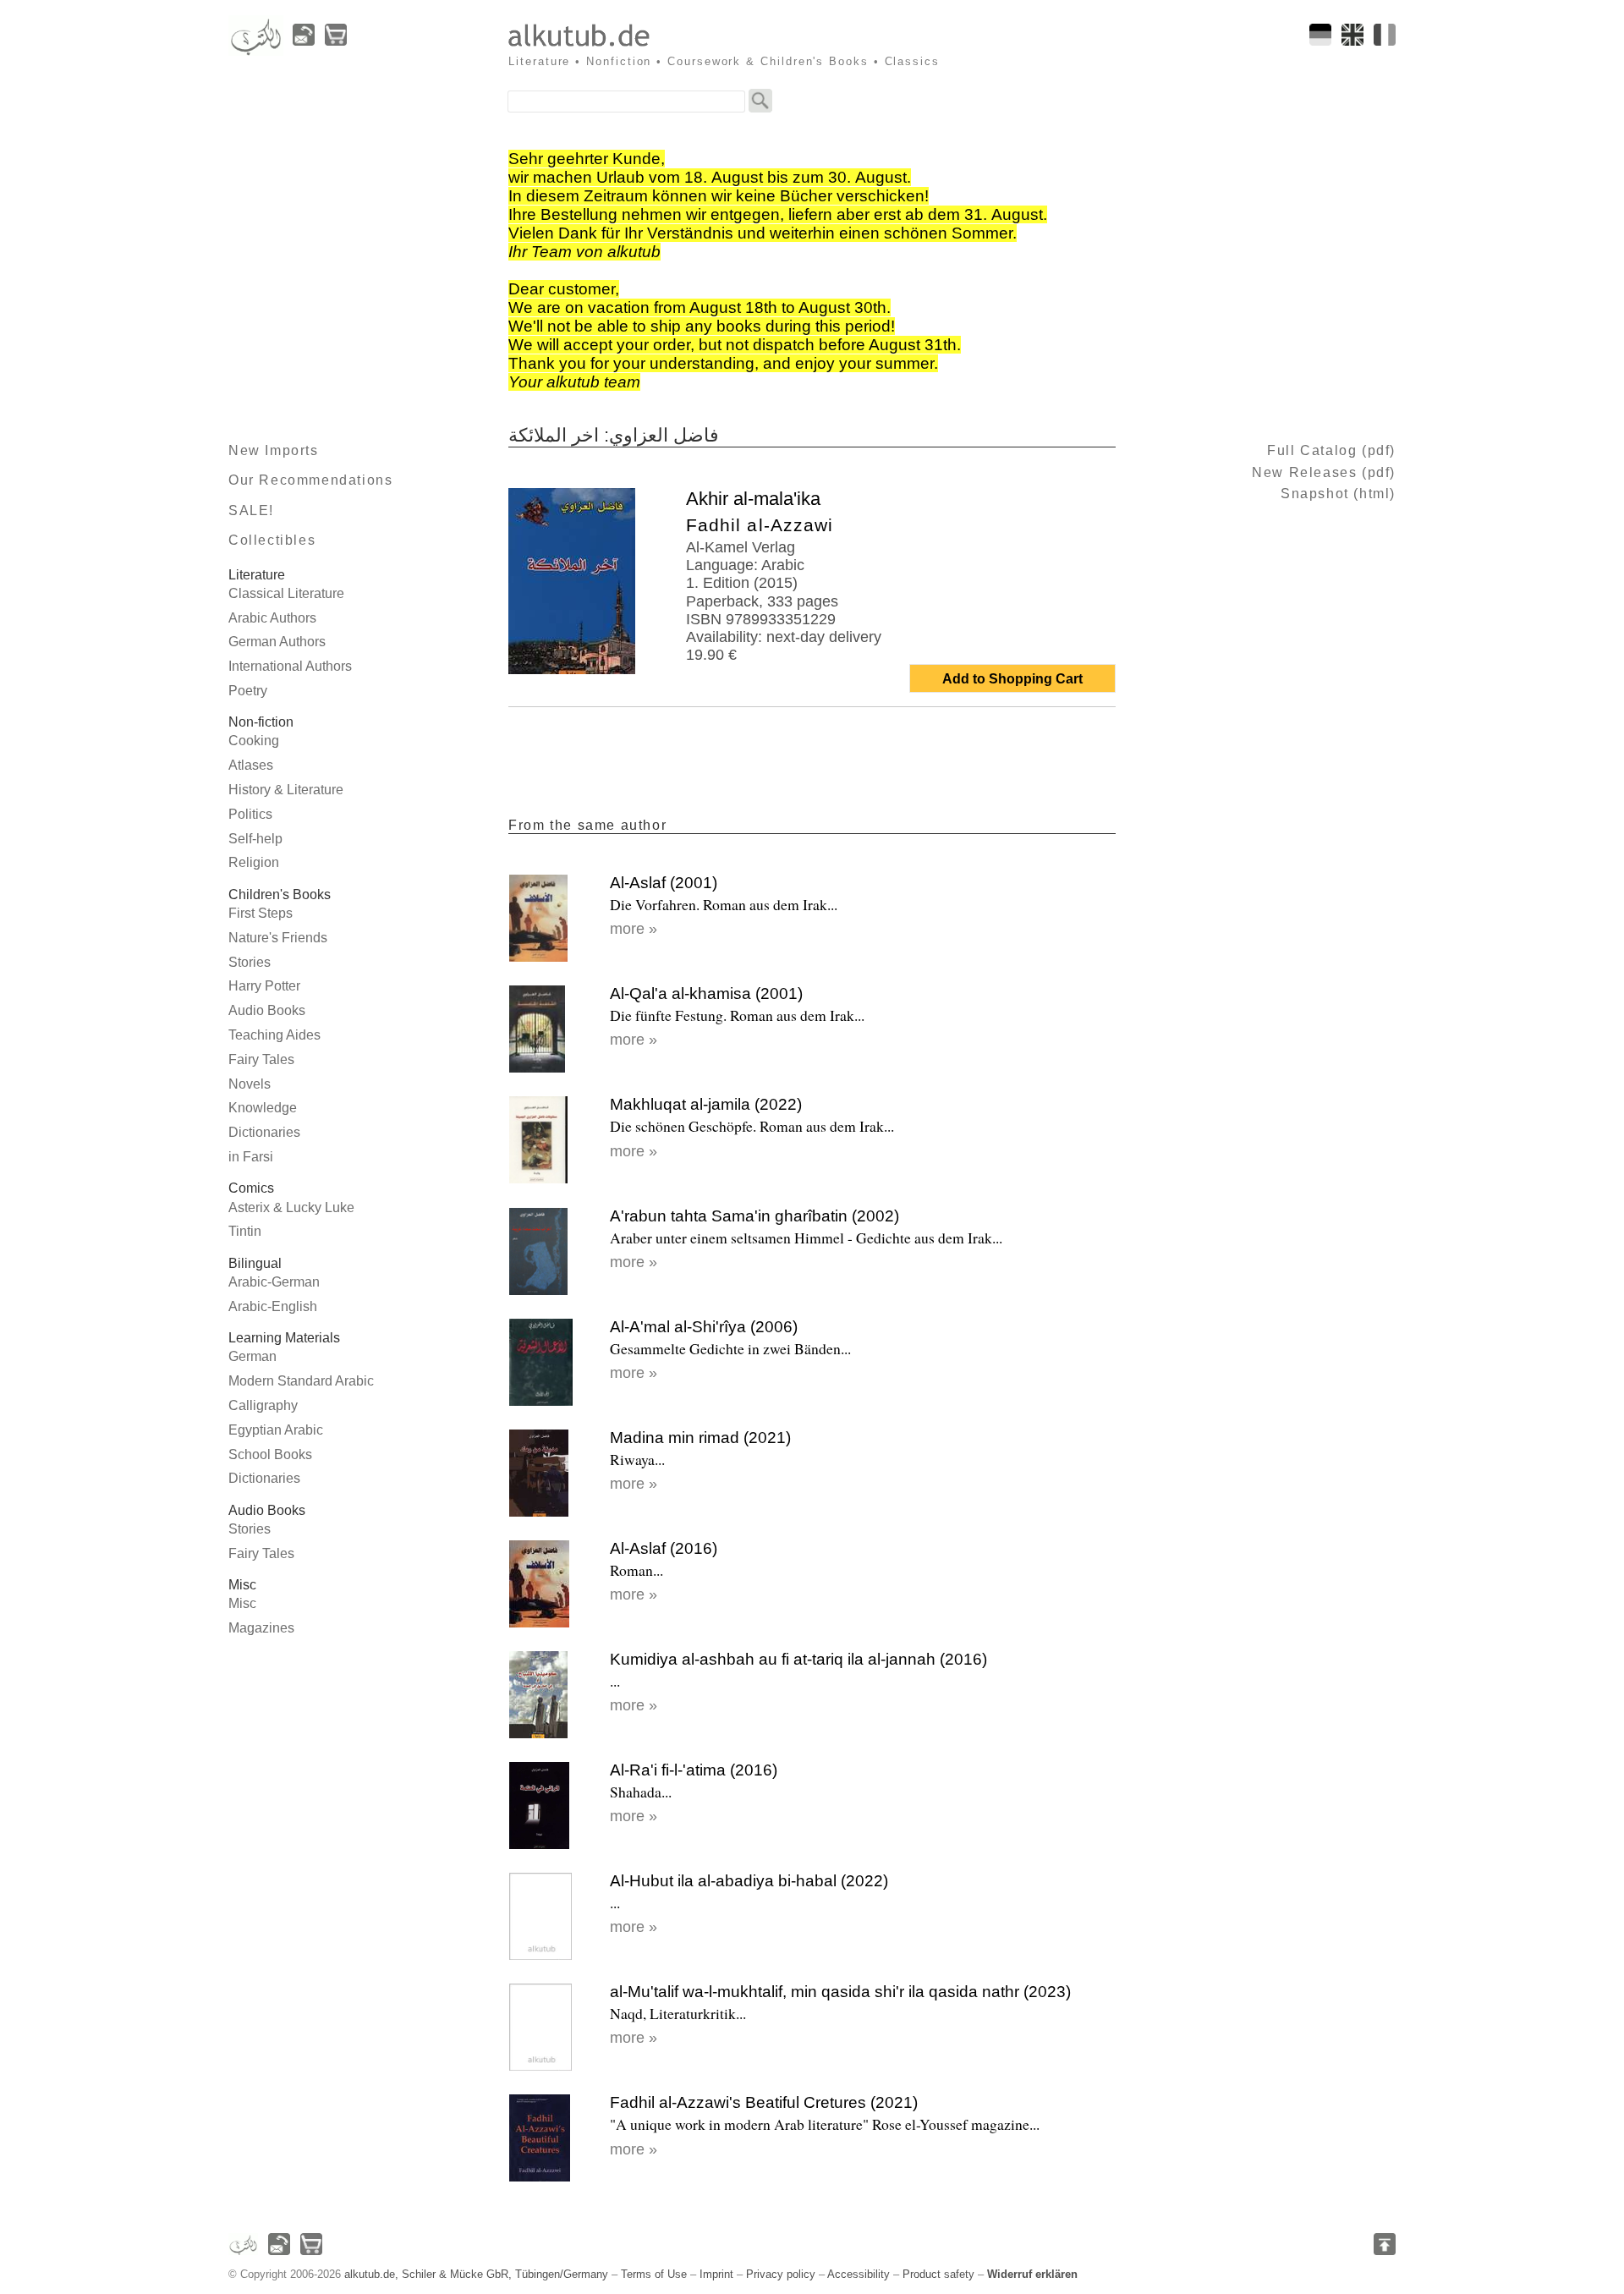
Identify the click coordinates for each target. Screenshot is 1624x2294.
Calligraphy (263, 1405)
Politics (250, 814)
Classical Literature (286, 593)
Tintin (245, 1231)
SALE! (251, 510)
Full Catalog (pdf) (1331, 450)
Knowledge (263, 1108)
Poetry (248, 691)
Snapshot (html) (1338, 494)
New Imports (274, 450)
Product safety (938, 2274)
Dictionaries (264, 1132)
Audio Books (267, 1010)
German (252, 1356)
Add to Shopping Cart (1012, 679)
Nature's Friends (278, 938)
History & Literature (286, 790)
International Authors (290, 666)
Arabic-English (273, 1306)
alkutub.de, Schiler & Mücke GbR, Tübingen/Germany (476, 2274)
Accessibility (859, 2274)
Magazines (261, 1628)
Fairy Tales (261, 1059)
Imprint (716, 2274)
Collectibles (272, 540)
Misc (242, 1603)
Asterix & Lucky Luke (291, 1207)
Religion (254, 862)
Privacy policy (781, 2274)
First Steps (261, 913)
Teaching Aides (274, 1035)
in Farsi (251, 1157)
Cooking (254, 741)
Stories (250, 962)
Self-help (255, 839)
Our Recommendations (310, 480)
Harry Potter (264, 986)
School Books (270, 1454)
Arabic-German (274, 1282)
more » (634, 929)
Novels (250, 1084)
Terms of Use (654, 2274)
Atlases (251, 765)
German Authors (277, 642)
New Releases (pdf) (1324, 472)
